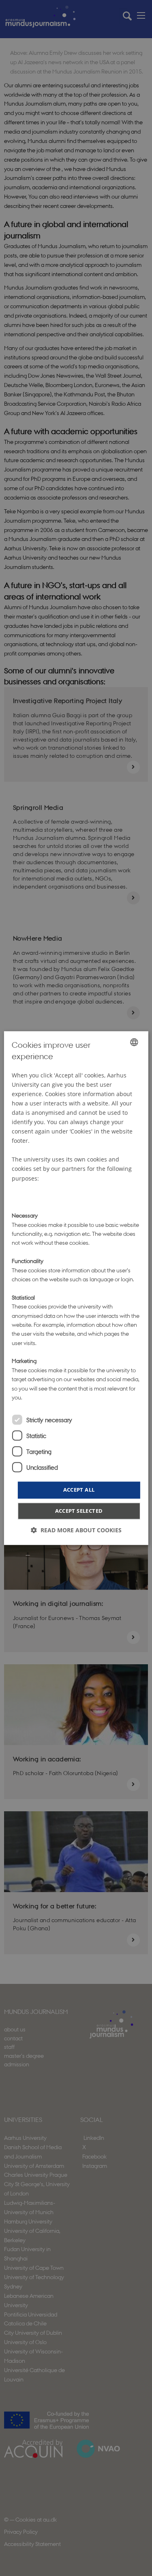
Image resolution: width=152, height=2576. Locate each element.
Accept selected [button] (79, 1511)
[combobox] (134, 1042)
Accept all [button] (79, 1490)
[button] (76, 1530)
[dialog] (76, 1288)
